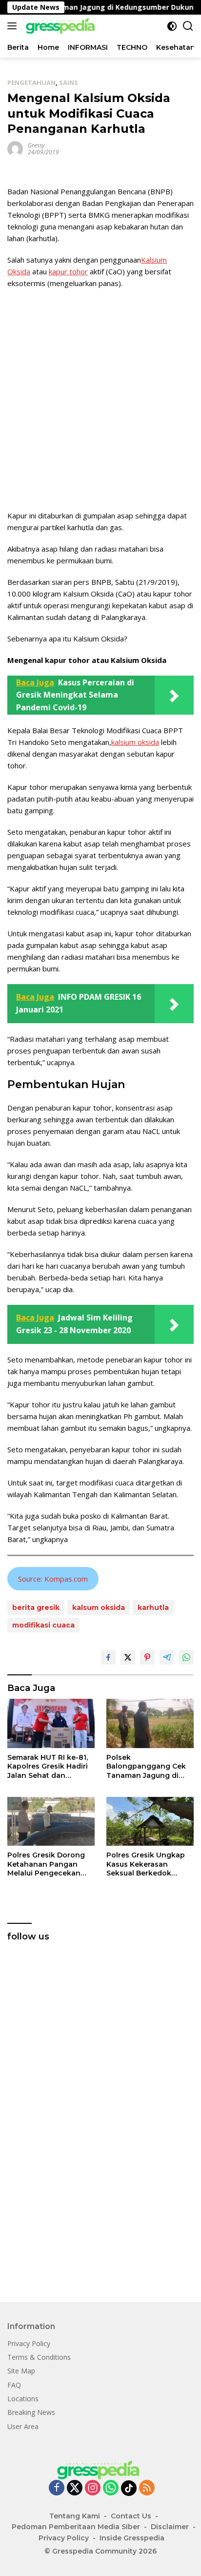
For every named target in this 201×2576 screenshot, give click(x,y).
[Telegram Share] (167, 1657)
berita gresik (36, 1607)
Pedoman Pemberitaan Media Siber (76, 2527)
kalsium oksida (135, 742)
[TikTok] (129, 2488)
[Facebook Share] (108, 1657)
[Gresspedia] (61, 26)
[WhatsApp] (111, 2488)
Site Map (21, 2371)
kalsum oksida (99, 1607)
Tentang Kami (75, 2516)
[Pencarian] (188, 26)
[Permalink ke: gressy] (15, 148)
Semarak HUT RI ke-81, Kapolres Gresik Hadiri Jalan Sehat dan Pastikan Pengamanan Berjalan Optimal (49, 1766)
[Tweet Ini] (128, 1657)
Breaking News (31, 2412)
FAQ (14, 2385)
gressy (36, 145)
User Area (23, 2426)
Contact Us (131, 2516)
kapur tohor (68, 271)
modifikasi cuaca (43, 1625)
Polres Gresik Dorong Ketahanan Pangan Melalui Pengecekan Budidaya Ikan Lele (46, 1864)
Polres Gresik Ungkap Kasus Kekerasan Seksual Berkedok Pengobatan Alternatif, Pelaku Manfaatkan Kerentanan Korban (148, 1864)
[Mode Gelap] (172, 26)
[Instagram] (93, 2488)
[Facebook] (57, 2488)
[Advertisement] (100, 399)
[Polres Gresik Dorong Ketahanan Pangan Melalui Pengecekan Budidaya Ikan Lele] (51, 1822)
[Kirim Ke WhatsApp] (186, 1657)
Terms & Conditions (39, 2357)
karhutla (153, 1607)
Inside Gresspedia (132, 2538)
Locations (23, 2399)
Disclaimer (170, 2527)
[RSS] (147, 2488)
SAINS (69, 82)
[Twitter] (75, 2488)
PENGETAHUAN (31, 82)
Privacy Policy (29, 2343)
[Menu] (14, 26)
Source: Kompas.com (53, 1579)
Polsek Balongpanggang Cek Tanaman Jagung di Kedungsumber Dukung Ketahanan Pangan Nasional (149, 1766)
